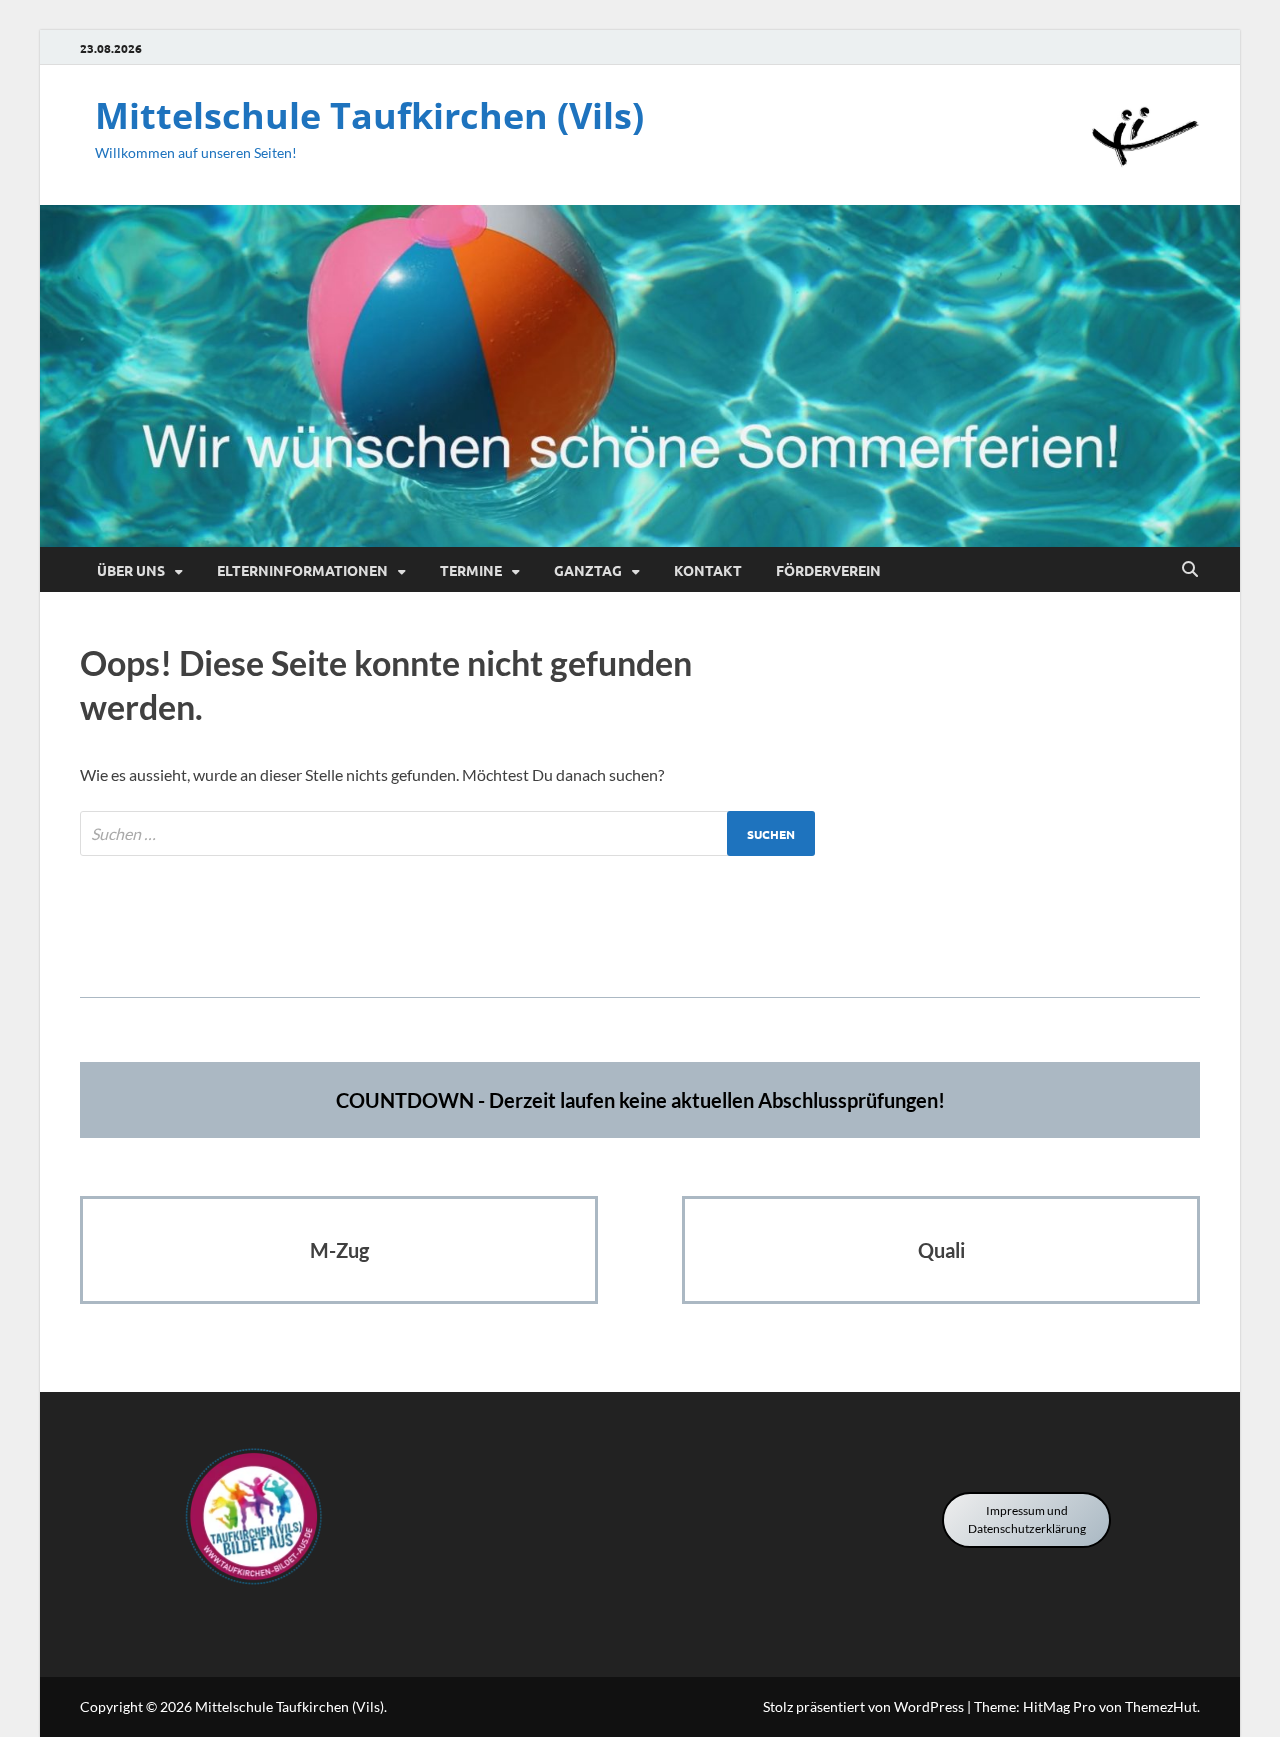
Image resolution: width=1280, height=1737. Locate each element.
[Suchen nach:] (447, 833)
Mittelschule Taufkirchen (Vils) (369, 115)
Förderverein (828, 570)
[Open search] (1190, 570)
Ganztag (588, 570)
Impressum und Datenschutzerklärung (1027, 1519)
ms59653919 (640, 936)
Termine (471, 570)
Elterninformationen (302, 570)
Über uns (131, 570)
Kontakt (708, 570)
